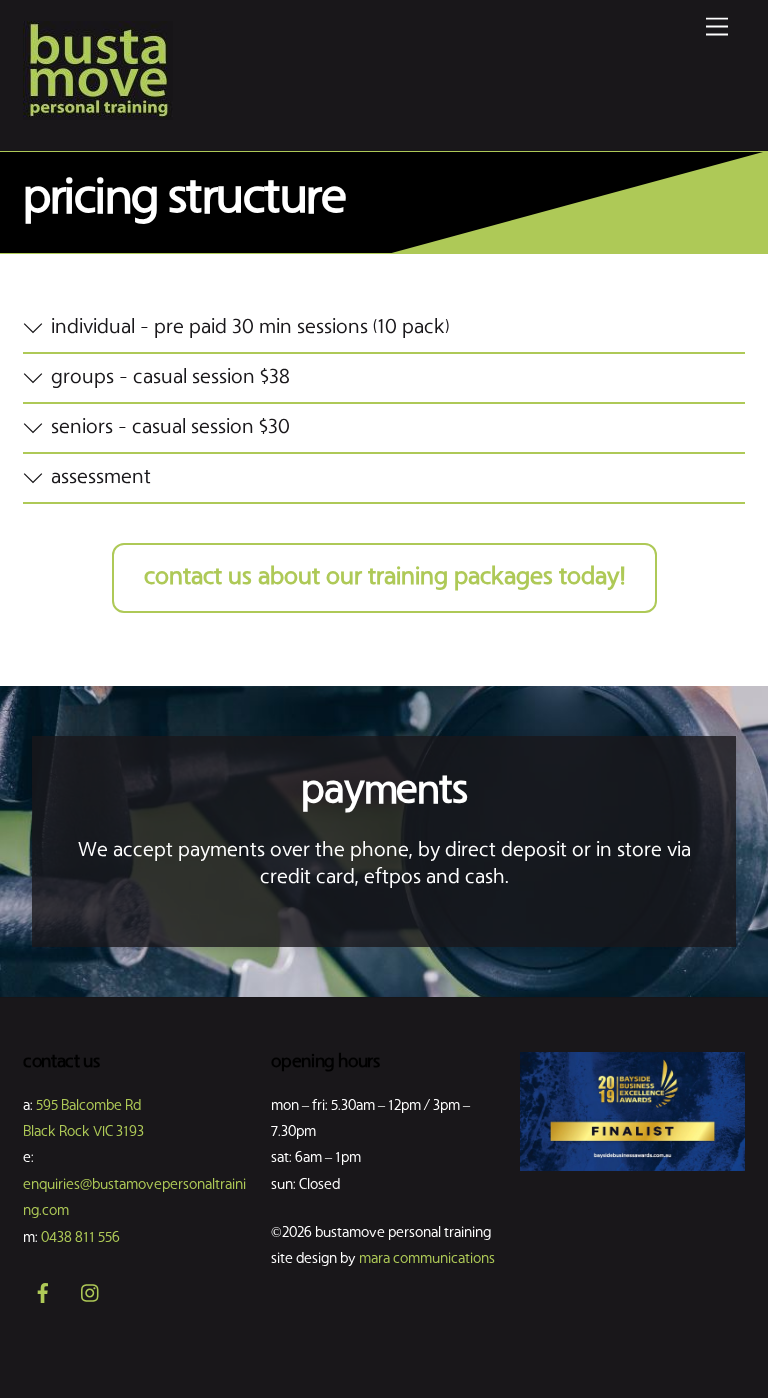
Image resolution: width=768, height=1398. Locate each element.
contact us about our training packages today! (384, 578)
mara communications (427, 1259)
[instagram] (91, 1293)
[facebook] (43, 1293)
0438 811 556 (80, 1238)
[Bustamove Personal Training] (98, 114)
